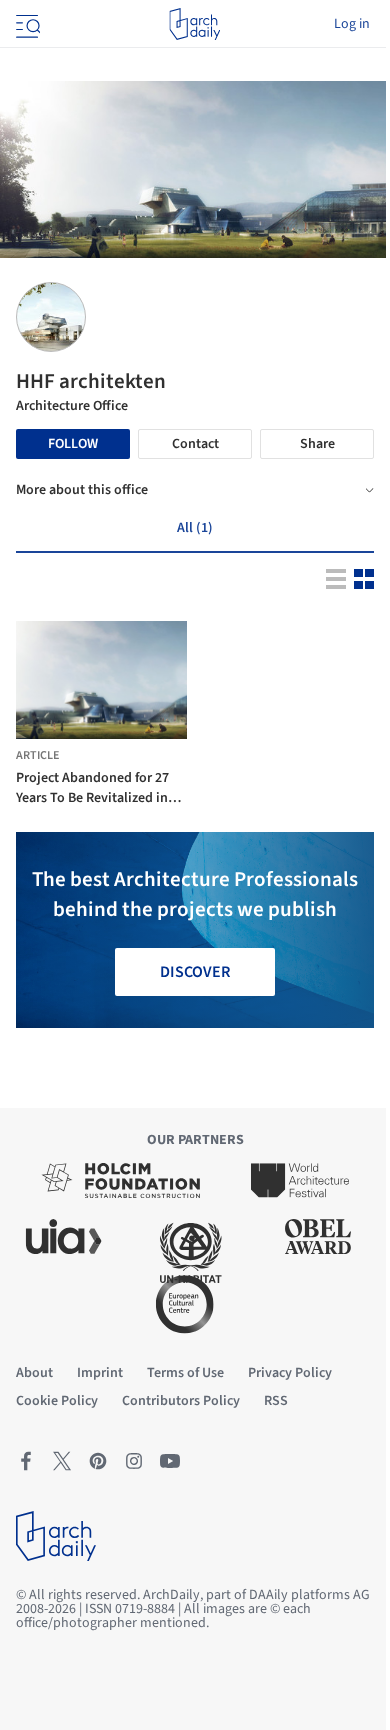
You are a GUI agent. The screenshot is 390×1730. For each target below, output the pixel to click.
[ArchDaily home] (194, 24)
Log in (352, 24)
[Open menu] (26, 24)
